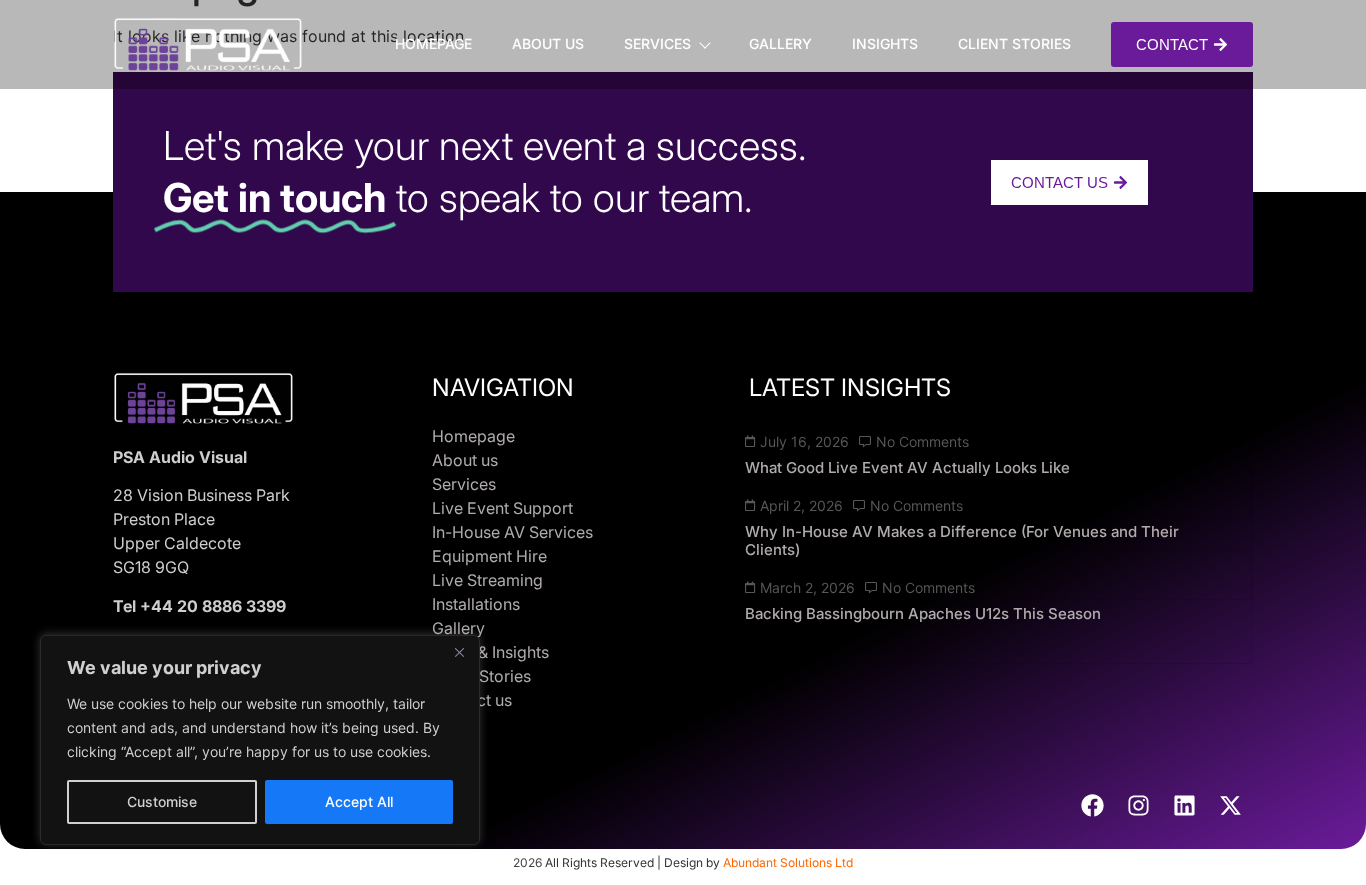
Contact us (472, 700)
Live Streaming (487, 580)
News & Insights (490, 652)
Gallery (780, 43)
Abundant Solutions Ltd (788, 862)
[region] (260, 740)
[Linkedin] (1184, 806)
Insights (885, 43)
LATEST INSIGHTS (850, 387)
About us (548, 43)
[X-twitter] (1230, 806)
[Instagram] (1138, 806)
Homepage (433, 43)
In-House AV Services (512, 532)
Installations (476, 604)
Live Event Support (502, 508)
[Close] (459, 652)
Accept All (359, 801)
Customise (162, 801)
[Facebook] (1092, 806)
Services (657, 43)
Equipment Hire (489, 556)
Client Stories (1014, 43)
